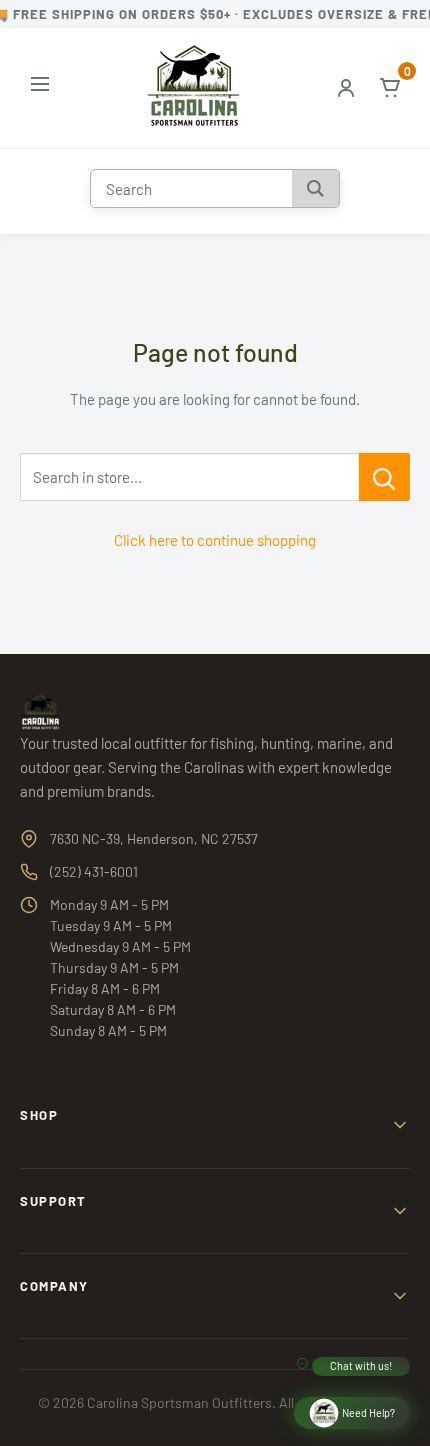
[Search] (315, 188)
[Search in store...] (384, 477)
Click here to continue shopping (215, 540)
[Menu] (40, 88)
